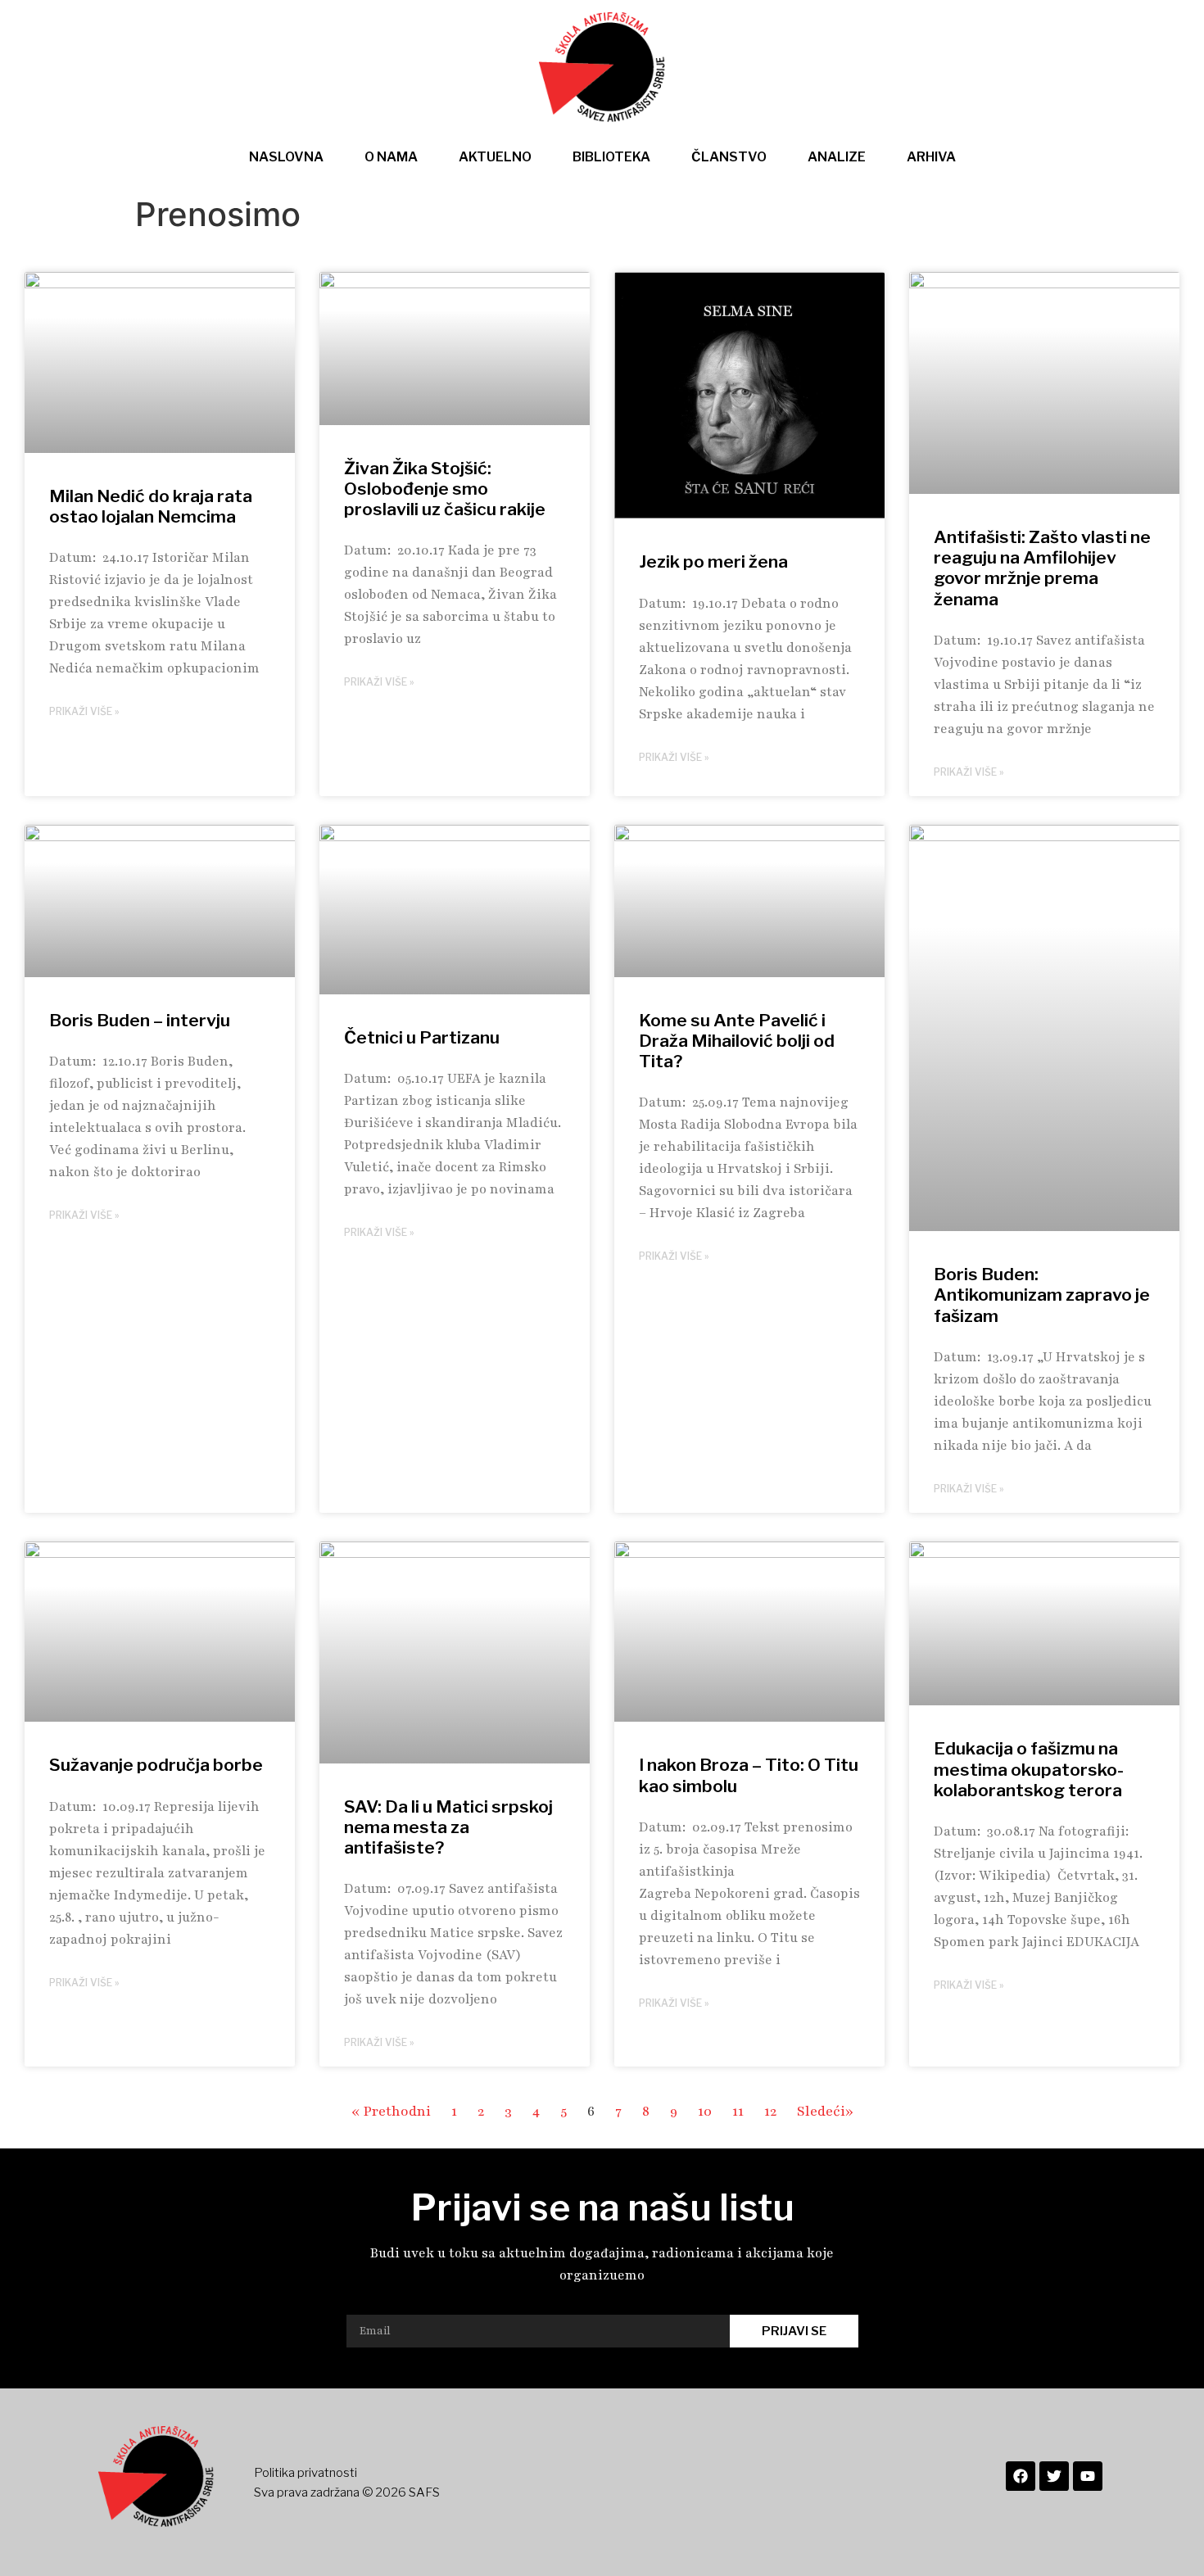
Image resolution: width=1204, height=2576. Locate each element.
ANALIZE (837, 157)
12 (770, 2111)
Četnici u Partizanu (422, 1037)
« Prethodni (391, 2111)
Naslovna (286, 157)
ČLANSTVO (729, 157)
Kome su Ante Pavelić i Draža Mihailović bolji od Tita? (737, 1041)
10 (705, 2111)
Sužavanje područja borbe (156, 1765)
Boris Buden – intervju (140, 1020)
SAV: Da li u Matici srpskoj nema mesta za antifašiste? (448, 1827)
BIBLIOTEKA (611, 157)
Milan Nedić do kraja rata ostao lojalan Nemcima (151, 506)
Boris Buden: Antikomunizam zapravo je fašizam (1042, 1295)
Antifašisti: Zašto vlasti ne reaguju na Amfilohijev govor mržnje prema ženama (1042, 568)
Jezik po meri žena (713, 561)
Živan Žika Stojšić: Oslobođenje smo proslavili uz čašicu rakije (445, 489)
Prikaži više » (84, 711)
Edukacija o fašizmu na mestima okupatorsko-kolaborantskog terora (1029, 1769)
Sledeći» (825, 2111)
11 (738, 2111)
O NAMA (391, 157)
